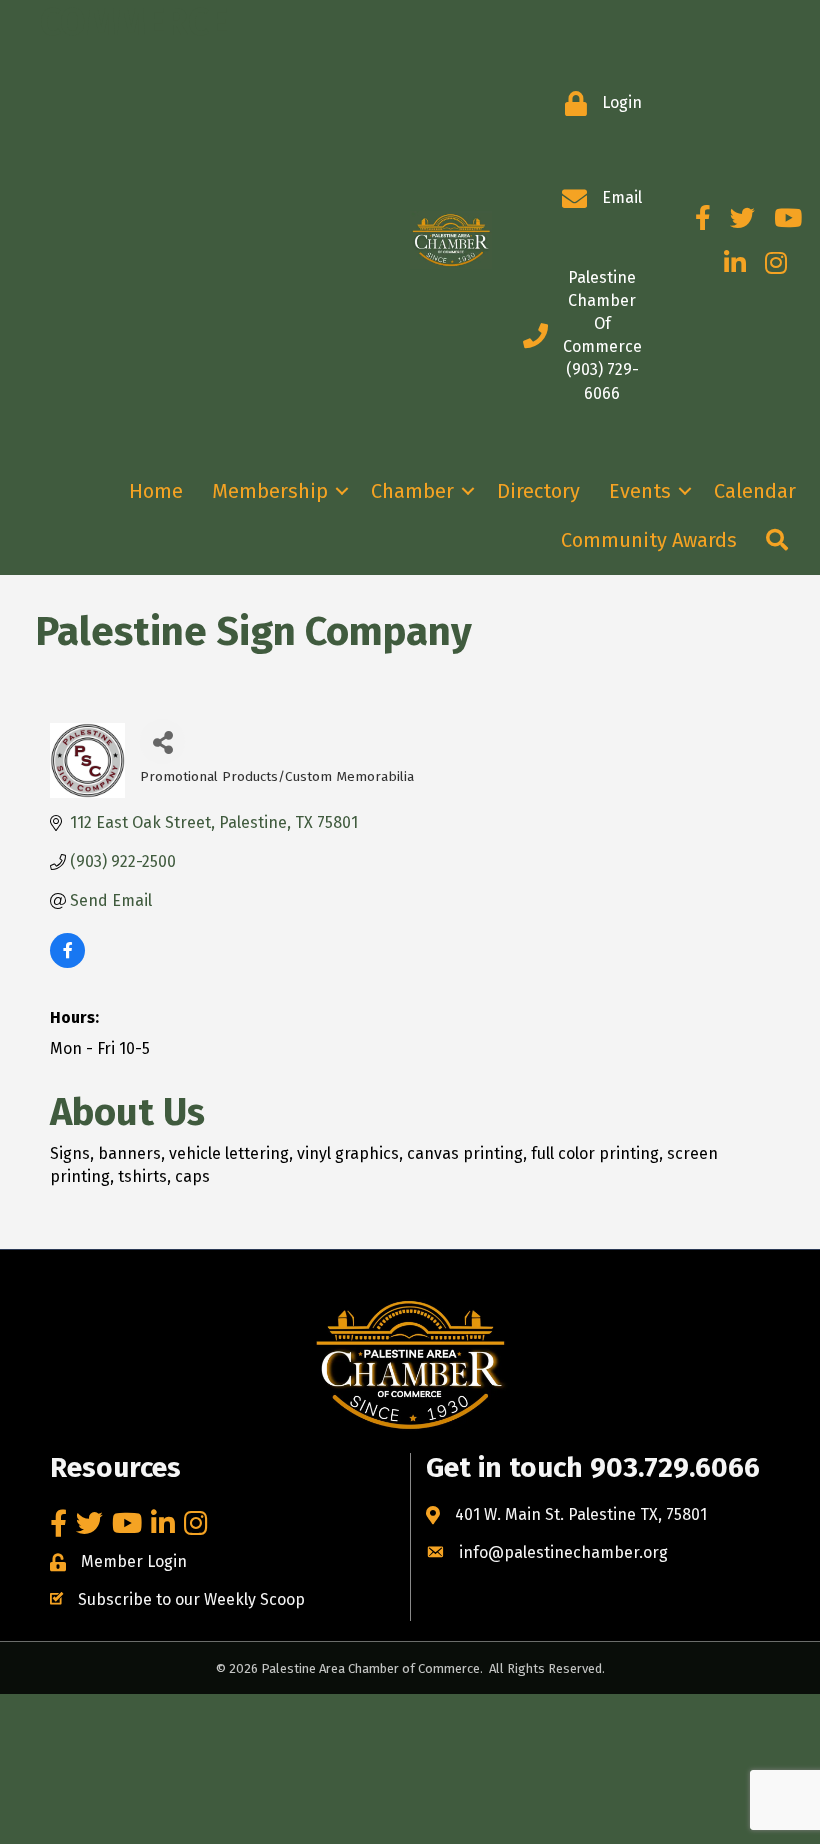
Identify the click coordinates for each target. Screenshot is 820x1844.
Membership (270, 491)
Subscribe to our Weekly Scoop (191, 1599)
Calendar (755, 491)
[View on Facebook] (67, 962)
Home (156, 491)
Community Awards (649, 540)
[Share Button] (162, 741)
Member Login (134, 1561)
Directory (538, 491)
